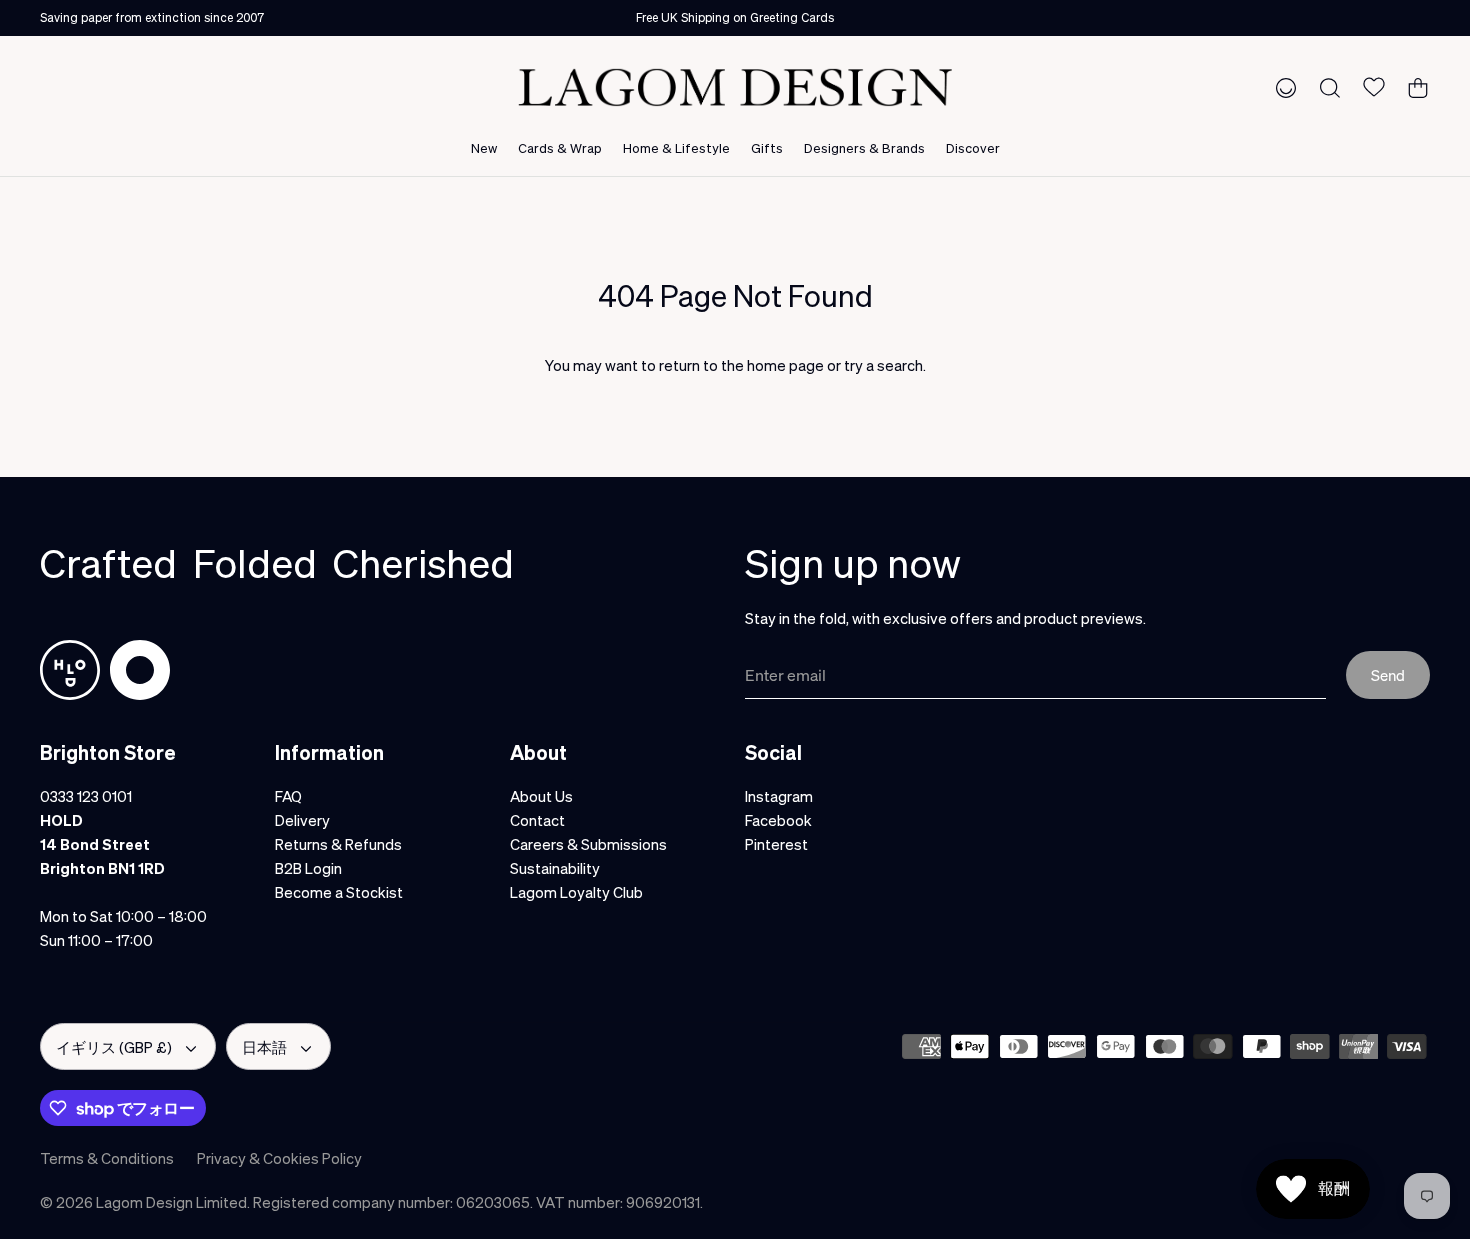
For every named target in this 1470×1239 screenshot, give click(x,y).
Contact (537, 820)
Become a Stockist (339, 892)
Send (1388, 675)
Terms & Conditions (107, 1158)
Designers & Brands (864, 147)
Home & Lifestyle (676, 147)
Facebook (778, 820)
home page (785, 365)
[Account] (1282, 87)
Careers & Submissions (588, 844)
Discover (973, 147)
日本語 (264, 1047)
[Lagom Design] (735, 87)
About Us (541, 796)
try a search (883, 365)
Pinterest (776, 844)
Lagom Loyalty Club (576, 892)
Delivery (302, 820)
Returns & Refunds (338, 844)
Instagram (779, 796)
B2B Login (308, 868)
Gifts (767, 147)
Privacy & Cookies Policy (279, 1158)
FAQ (288, 796)
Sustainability (555, 868)
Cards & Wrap (560, 147)
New (484, 147)
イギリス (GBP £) (114, 1047)
